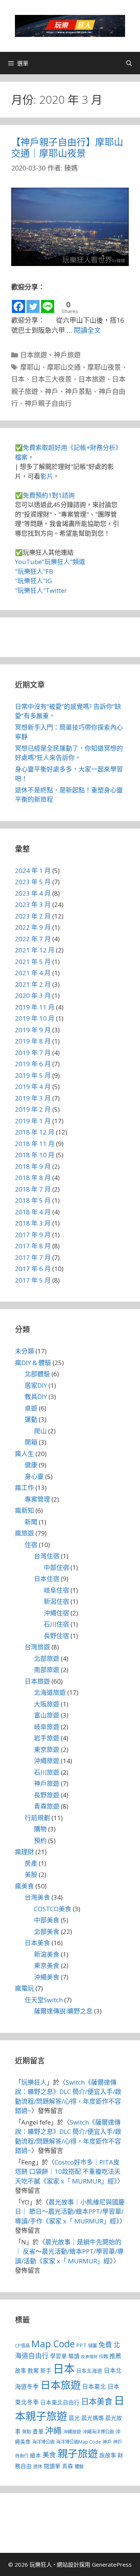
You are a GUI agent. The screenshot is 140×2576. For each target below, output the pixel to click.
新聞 (31, 1522)
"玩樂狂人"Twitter (41, 590)
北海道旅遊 (50, 1692)
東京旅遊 (47, 1749)
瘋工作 (24, 1488)
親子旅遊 (78, 2453)
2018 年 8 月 (33, 1178)
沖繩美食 (47, 1977)
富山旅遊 (47, 1715)
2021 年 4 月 (33, 973)
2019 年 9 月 (33, 1030)
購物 (40, 1829)
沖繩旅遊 (47, 1761)
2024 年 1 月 (33, 871)
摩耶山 (30, 367)
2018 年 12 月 (35, 1132)
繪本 (35, 2455)
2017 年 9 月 (33, 1235)
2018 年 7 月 (33, 1189)
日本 (18, 379)
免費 (105, 2345)
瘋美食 (24, 1886)
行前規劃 (37, 1818)
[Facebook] (18, 303)
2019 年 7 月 (33, 1053)
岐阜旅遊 (47, 1727)
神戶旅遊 (67, 355)
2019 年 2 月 (33, 1109)
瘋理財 (24, 1852)
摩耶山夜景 (104, 367)
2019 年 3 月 (33, 1098)
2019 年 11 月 (35, 1007)
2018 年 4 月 (33, 1212)
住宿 (31, 1545)
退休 (38, 2467)
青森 (68, 2466)
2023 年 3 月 (33, 904)
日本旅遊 (34, 355)
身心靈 (34, 1476)
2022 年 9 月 (33, 927)
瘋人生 (24, 1454)
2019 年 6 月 (33, 1064)
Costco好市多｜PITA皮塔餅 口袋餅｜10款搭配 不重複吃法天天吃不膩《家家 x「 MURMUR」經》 (68, 2172)
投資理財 (89, 2357)
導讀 (74, 2356)
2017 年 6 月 (33, 1269)
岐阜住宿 (56, 1590)
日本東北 (94, 2386)
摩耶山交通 (64, 367)
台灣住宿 (47, 1556)
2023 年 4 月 (33, 893)
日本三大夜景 (52, 379)
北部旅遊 (47, 1658)
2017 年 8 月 (33, 1246)
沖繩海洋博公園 (98, 2432)
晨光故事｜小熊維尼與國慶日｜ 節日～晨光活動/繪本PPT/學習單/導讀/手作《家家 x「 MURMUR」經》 (70, 2212)
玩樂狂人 (34, 2082)
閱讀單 (52, 2466)
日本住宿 (47, 1579)
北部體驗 (37, 1374)
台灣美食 (37, 1897)
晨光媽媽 (93, 2418)
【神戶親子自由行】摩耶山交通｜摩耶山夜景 (67, 147)
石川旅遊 (47, 1772)
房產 (31, 1863)
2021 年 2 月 (33, 984)
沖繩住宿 (56, 1613)
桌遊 (31, 1408)
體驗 (79, 2467)
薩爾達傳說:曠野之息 (63, 2011)
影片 (47, 476)
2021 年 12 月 (35, 950)
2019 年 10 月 (35, 1018)
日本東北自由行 (60, 2402)
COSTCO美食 (53, 1909)
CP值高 (22, 2346)
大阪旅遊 (47, 1704)
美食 (49, 2455)
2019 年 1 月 (33, 1121)
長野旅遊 (47, 1795)
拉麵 (103, 2356)
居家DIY (36, 1385)
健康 (31, 1465)
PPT (81, 2345)
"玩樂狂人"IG (33, 581)
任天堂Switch (44, 2000)
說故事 (108, 2455)
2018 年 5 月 (33, 1200)
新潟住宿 (56, 1601)
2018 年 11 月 (35, 1144)
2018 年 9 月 (33, 1166)
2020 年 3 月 (33, 996)
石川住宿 (56, 1624)
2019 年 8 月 (33, 1041)
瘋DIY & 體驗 (33, 1363)
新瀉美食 (47, 1954)
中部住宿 (56, 1567)
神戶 (52, 391)
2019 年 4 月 (33, 1087)
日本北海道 (89, 2371)
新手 (46, 2370)
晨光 (74, 2418)
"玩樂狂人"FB (34, 571)
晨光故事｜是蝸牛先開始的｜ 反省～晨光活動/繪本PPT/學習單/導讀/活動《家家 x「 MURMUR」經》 (69, 2251)
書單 (38, 2431)
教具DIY (36, 1397)
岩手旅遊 (47, 1738)
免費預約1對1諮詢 (49, 495)
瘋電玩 (24, 1988)
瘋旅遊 (24, 1533)
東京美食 (47, 1965)
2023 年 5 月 (33, 882)
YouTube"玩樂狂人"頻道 (50, 562)
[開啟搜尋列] (129, 63)
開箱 (31, 1442)
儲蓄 (93, 2346)
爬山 (40, 1431)
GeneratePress (112, 2564)
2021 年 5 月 (33, 962)
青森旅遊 (47, 1806)
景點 (27, 2432)
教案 (33, 2370)
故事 (21, 2370)
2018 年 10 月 (35, 1155)
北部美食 (47, 1932)
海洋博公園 (43, 2442)
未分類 (24, 1351)
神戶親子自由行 (48, 403)
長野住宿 (56, 1636)
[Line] (48, 303)
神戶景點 (78, 391)
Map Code (53, 2344)
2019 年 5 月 (33, 1075)
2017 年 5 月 (33, 1280)
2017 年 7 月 (33, 1257)
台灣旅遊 (37, 1647)
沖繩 (53, 2430)
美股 (31, 1874)
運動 (31, 1419)
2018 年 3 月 (33, 1223)
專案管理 (37, 1499)
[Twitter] (33, 303)
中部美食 (47, 1920)
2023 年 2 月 (33, 916)
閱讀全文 (87, 330)
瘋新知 (24, 1510)
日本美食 (37, 1943)
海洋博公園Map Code (79, 2442)
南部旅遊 (47, 1670)
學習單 (58, 2356)
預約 (40, 1841)
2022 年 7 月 (33, 939)
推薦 (115, 2356)
